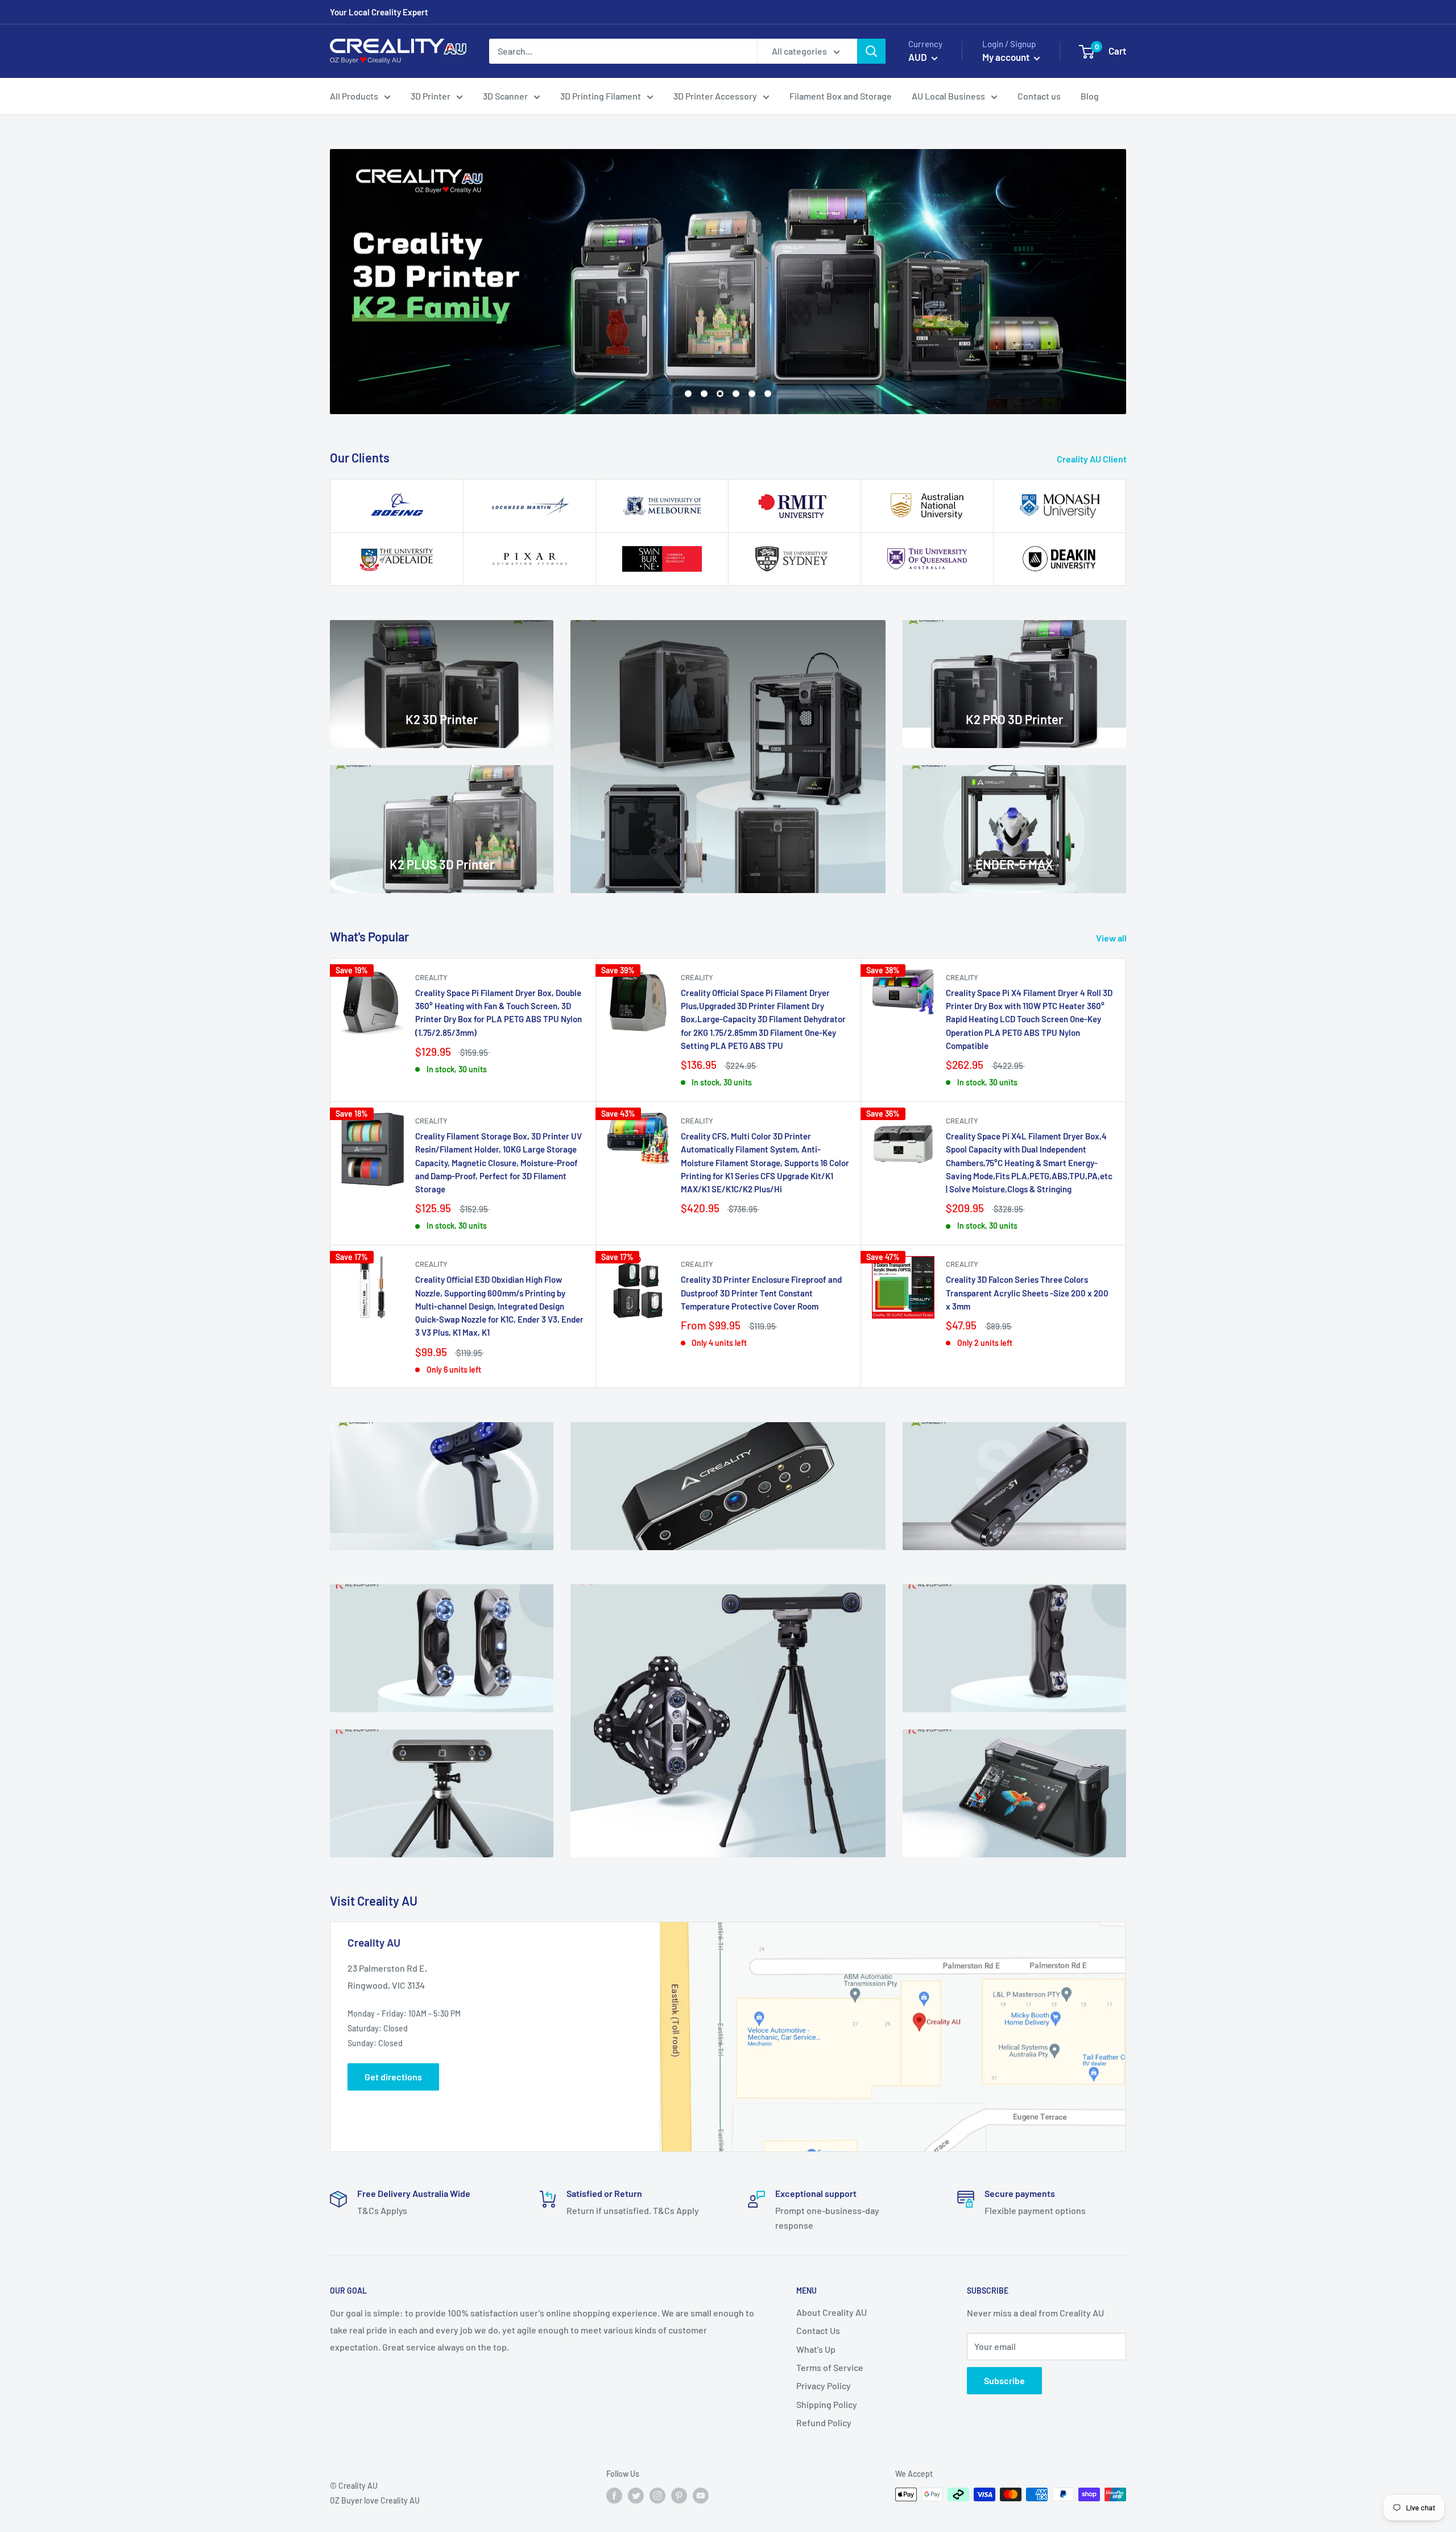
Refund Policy (824, 2422)
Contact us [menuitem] (1039, 96)
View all (1112, 938)
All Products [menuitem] (354, 96)
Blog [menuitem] (1090, 96)
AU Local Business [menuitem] (948, 96)
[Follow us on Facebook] (614, 2496)
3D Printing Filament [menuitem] (601, 96)
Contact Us (818, 2330)
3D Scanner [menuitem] (505, 96)
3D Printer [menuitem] (431, 96)
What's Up (816, 2349)
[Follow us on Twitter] (636, 2496)
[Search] (871, 51)
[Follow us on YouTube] (701, 2496)
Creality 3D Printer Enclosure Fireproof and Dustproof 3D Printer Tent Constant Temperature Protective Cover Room (761, 1293)
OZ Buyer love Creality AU (375, 2500)
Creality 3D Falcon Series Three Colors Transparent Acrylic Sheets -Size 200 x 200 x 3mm (1027, 1293)
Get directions (393, 2077)
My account (1007, 57)
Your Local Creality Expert (379, 12)
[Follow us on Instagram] (657, 2496)
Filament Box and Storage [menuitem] (841, 96)
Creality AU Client (1093, 459)
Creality (431, 977)
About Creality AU (832, 2312)
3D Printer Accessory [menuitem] (715, 96)
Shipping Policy (827, 2404)
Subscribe (1004, 2380)
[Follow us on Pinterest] (679, 2496)
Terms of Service (830, 2367)
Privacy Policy (824, 2386)
